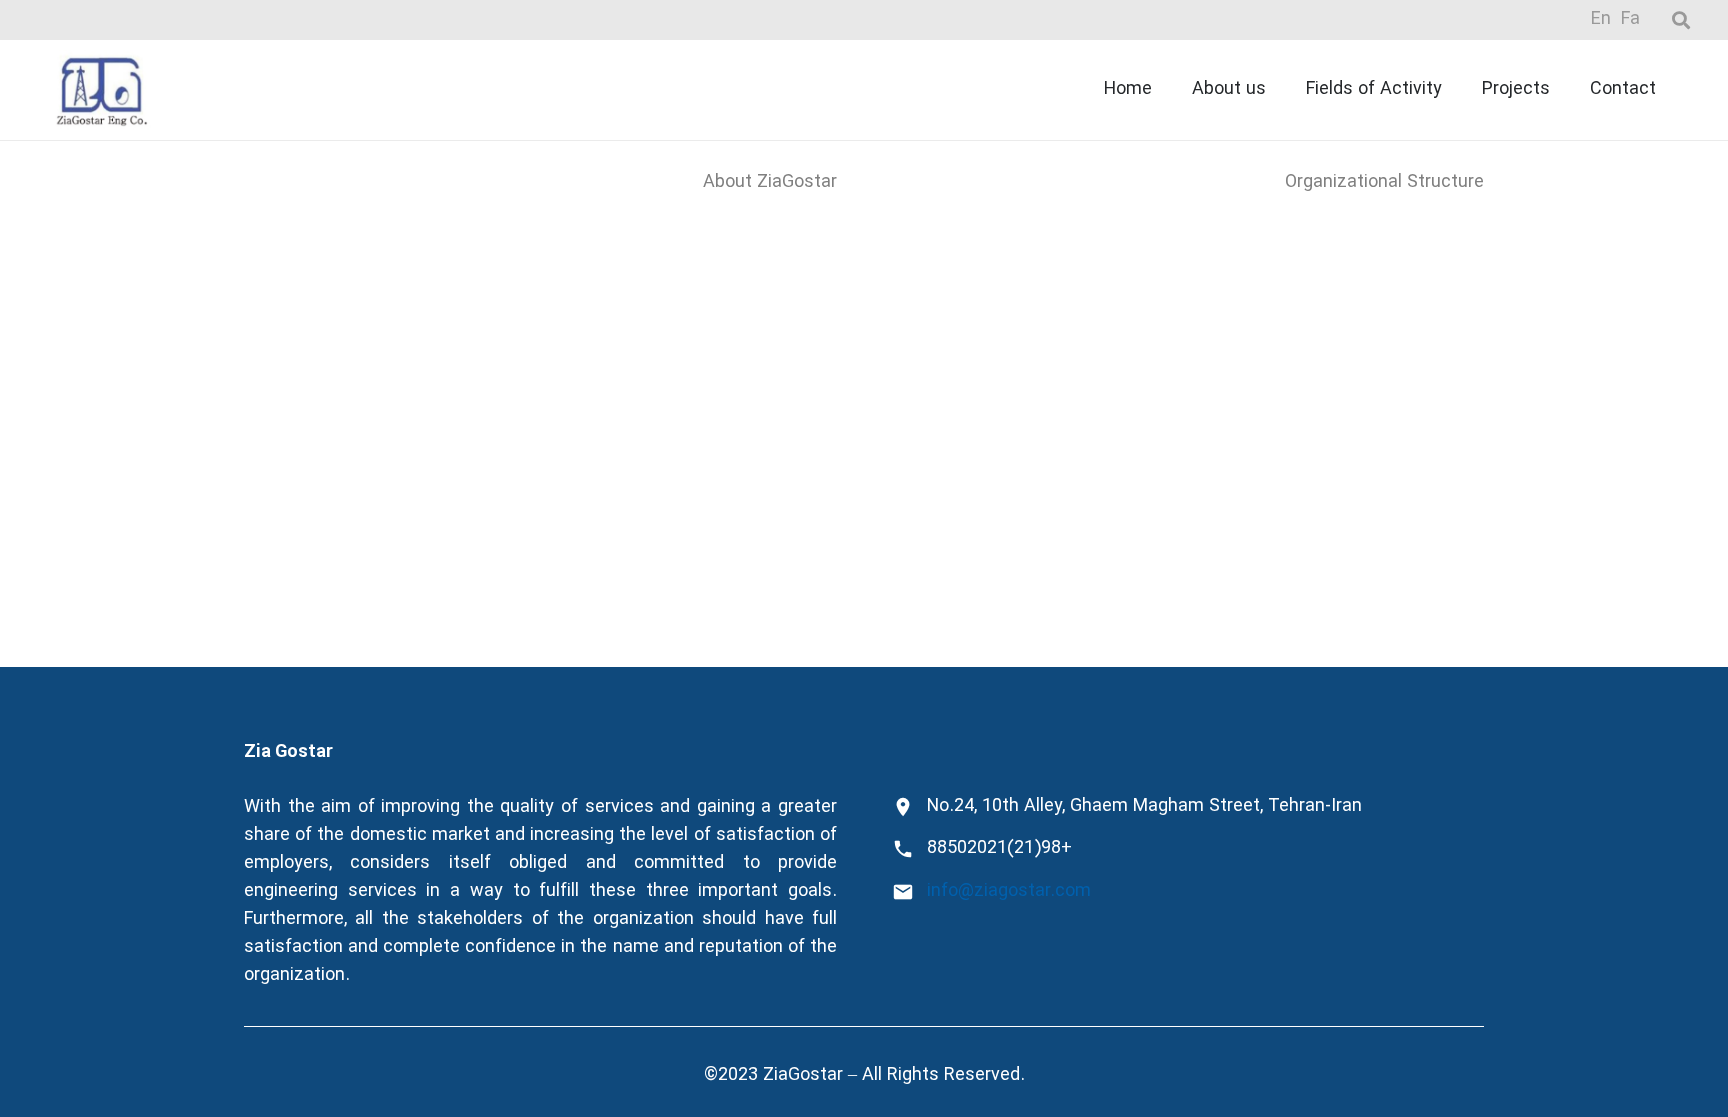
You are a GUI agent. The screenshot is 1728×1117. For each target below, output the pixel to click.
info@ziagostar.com (1009, 891)
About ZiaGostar (770, 182)
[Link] (102, 90)
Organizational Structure (1384, 182)
